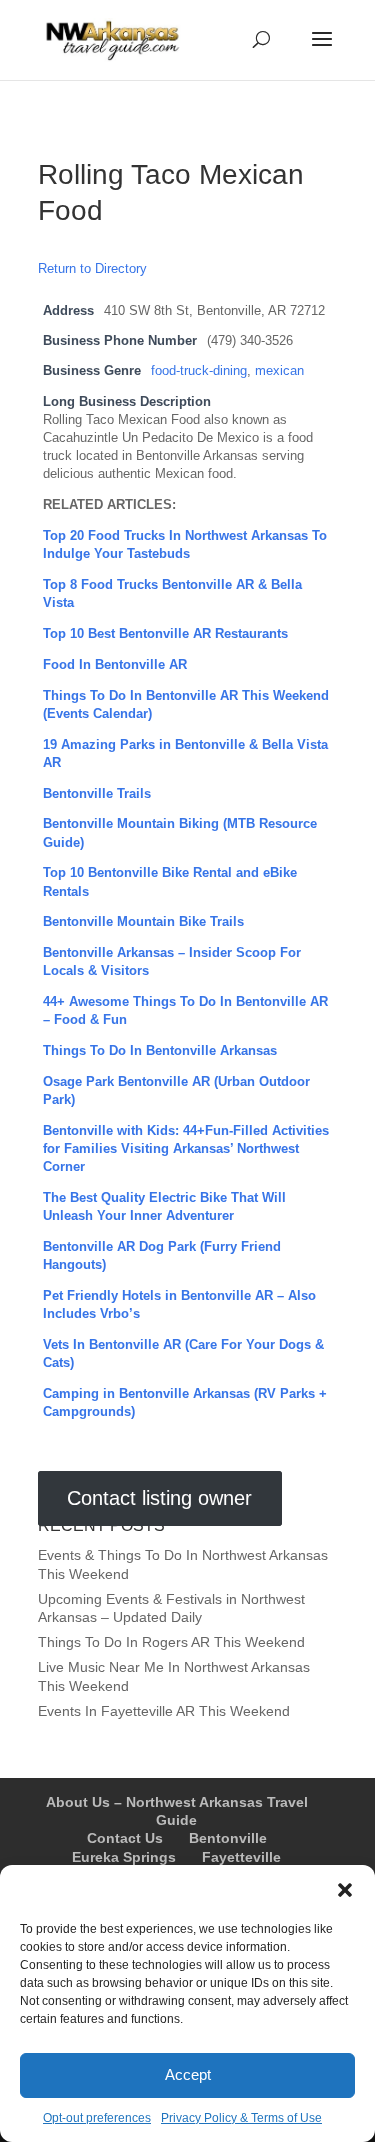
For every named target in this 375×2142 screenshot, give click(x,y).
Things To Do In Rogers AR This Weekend (171, 1642)
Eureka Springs (124, 1857)
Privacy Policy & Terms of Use (241, 2118)
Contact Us (125, 1838)
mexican (279, 371)
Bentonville (228, 1838)
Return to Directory (92, 268)
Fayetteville (241, 1857)
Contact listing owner (159, 1499)
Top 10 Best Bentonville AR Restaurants (165, 634)
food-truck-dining (199, 371)
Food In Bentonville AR (115, 665)
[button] (345, 1890)
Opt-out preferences (97, 2118)
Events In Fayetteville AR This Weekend (164, 1711)
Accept (188, 2074)
